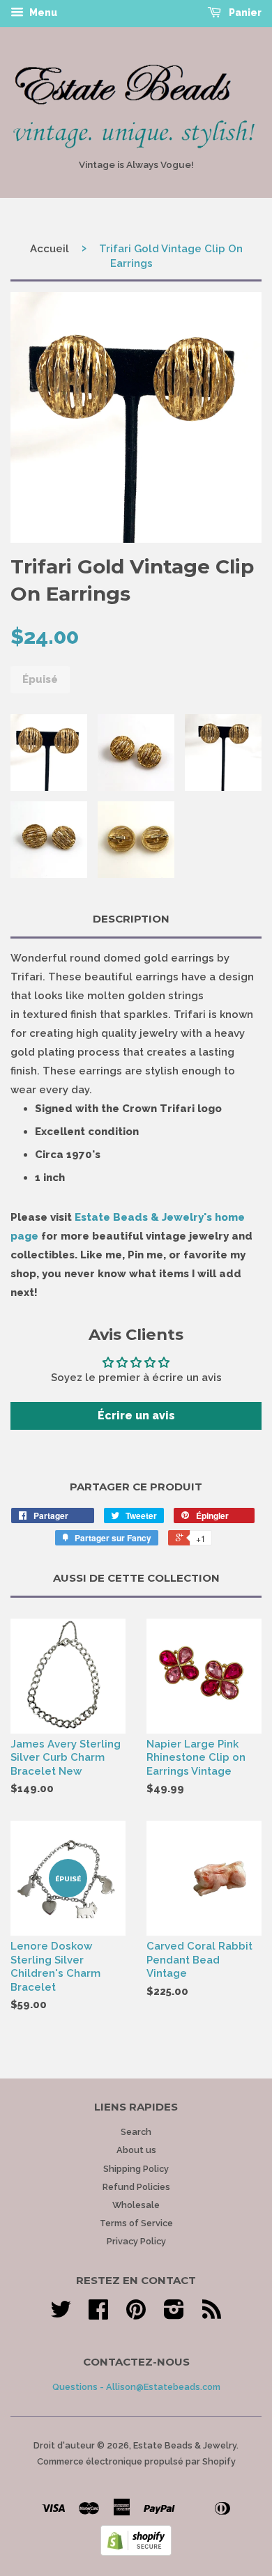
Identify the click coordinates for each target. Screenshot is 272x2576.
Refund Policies (136, 2187)
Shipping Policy (136, 2169)
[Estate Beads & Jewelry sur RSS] (212, 2314)
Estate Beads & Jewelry (185, 2445)
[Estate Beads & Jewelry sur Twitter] (61, 2314)
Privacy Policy (136, 2241)
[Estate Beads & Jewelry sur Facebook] (98, 2314)
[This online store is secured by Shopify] (136, 2552)
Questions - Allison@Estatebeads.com (136, 2387)
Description (131, 919)
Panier (244, 13)
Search (136, 2132)
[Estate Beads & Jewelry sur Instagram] (174, 2314)
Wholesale (136, 2205)
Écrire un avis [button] (136, 1416)
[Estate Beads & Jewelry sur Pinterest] (136, 2314)
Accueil (50, 249)
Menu (42, 13)
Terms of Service (136, 2223)
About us (136, 2150)
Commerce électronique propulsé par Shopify (136, 2461)
